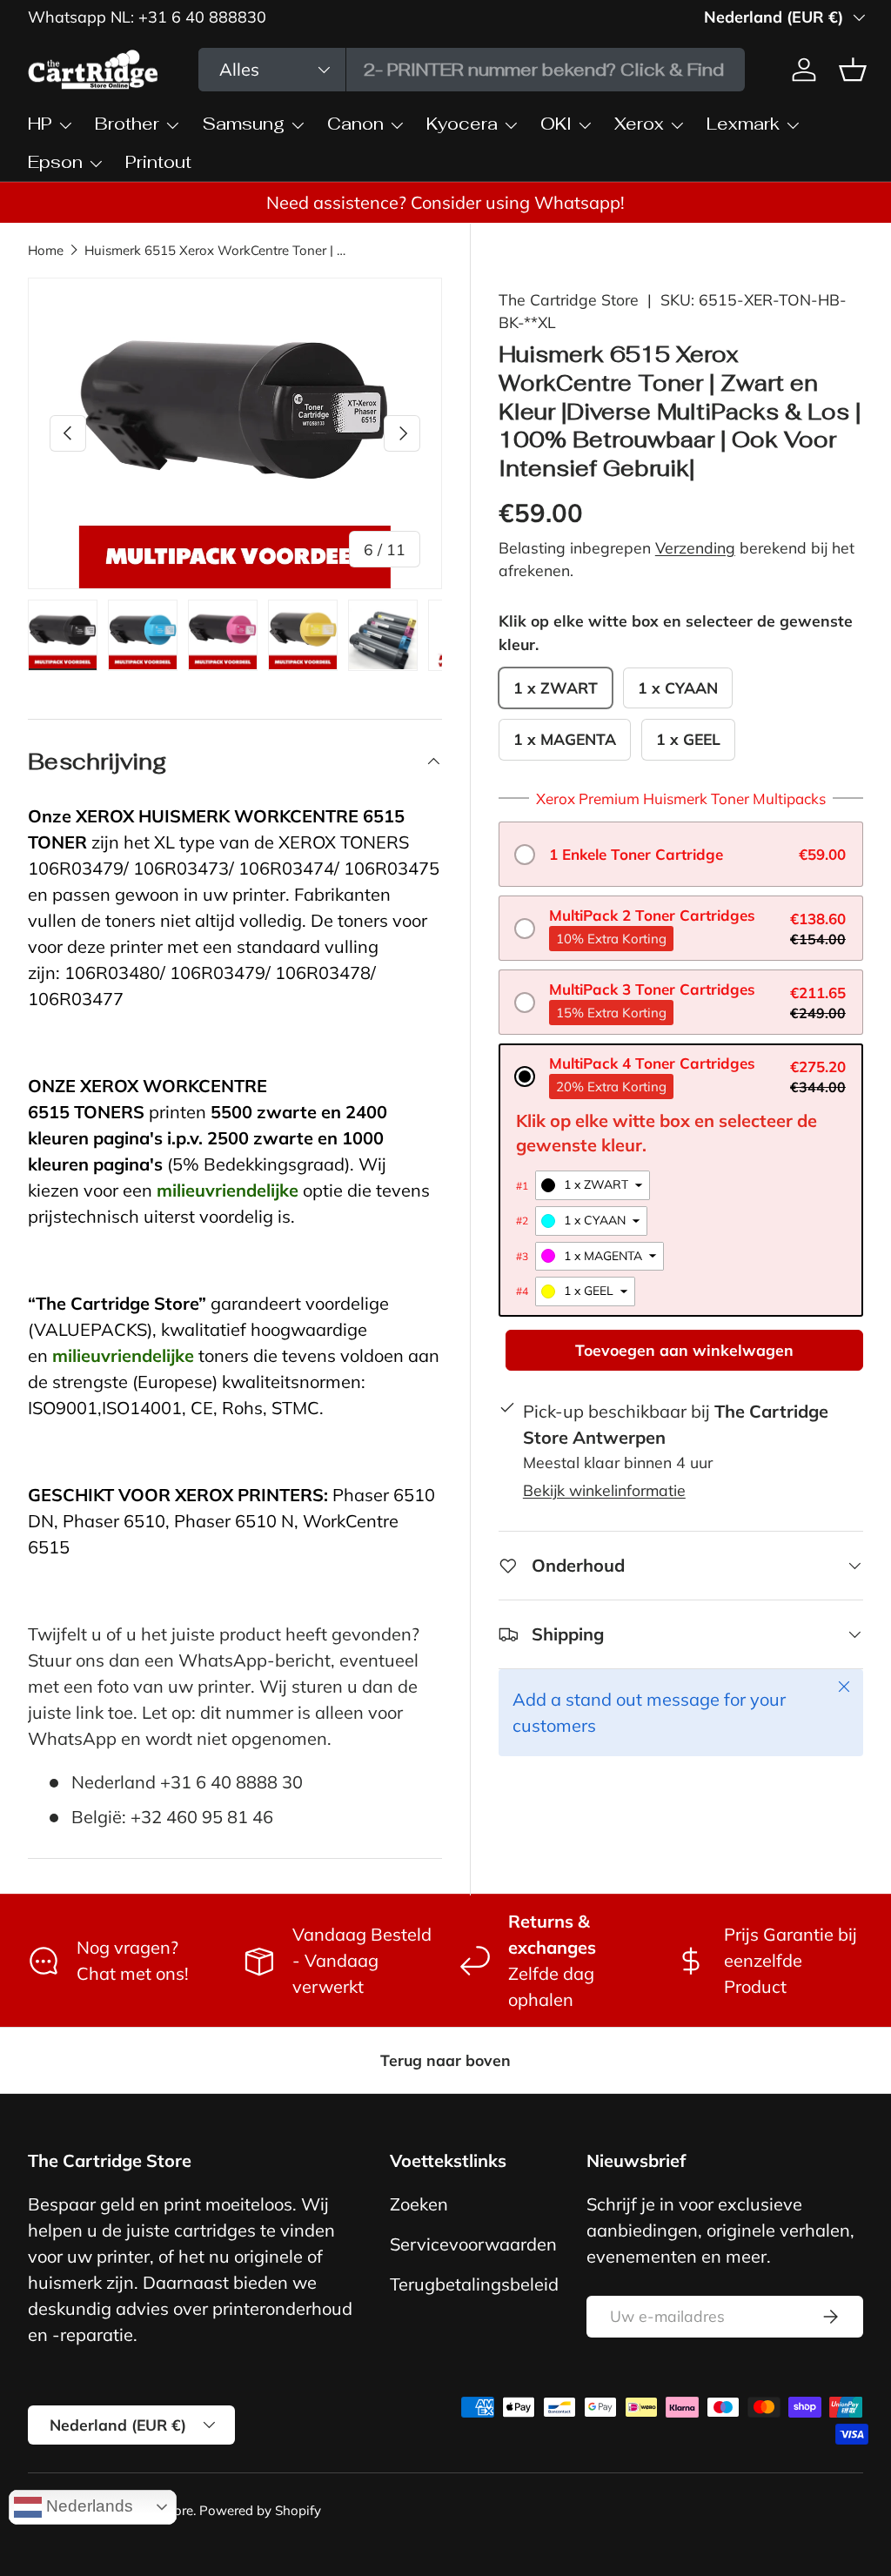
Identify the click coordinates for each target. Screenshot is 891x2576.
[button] (681, 854)
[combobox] (472, 70)
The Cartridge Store (569, 299)
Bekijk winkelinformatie (604, 1490)
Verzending (695, 547)
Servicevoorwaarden (473, 2244)
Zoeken (419, 2204)
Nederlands (87, 2506)
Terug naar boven (445, 2060)
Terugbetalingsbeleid (474, 2284)
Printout (158, 162)
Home (46, 250)
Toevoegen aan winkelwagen (684, 1350)
